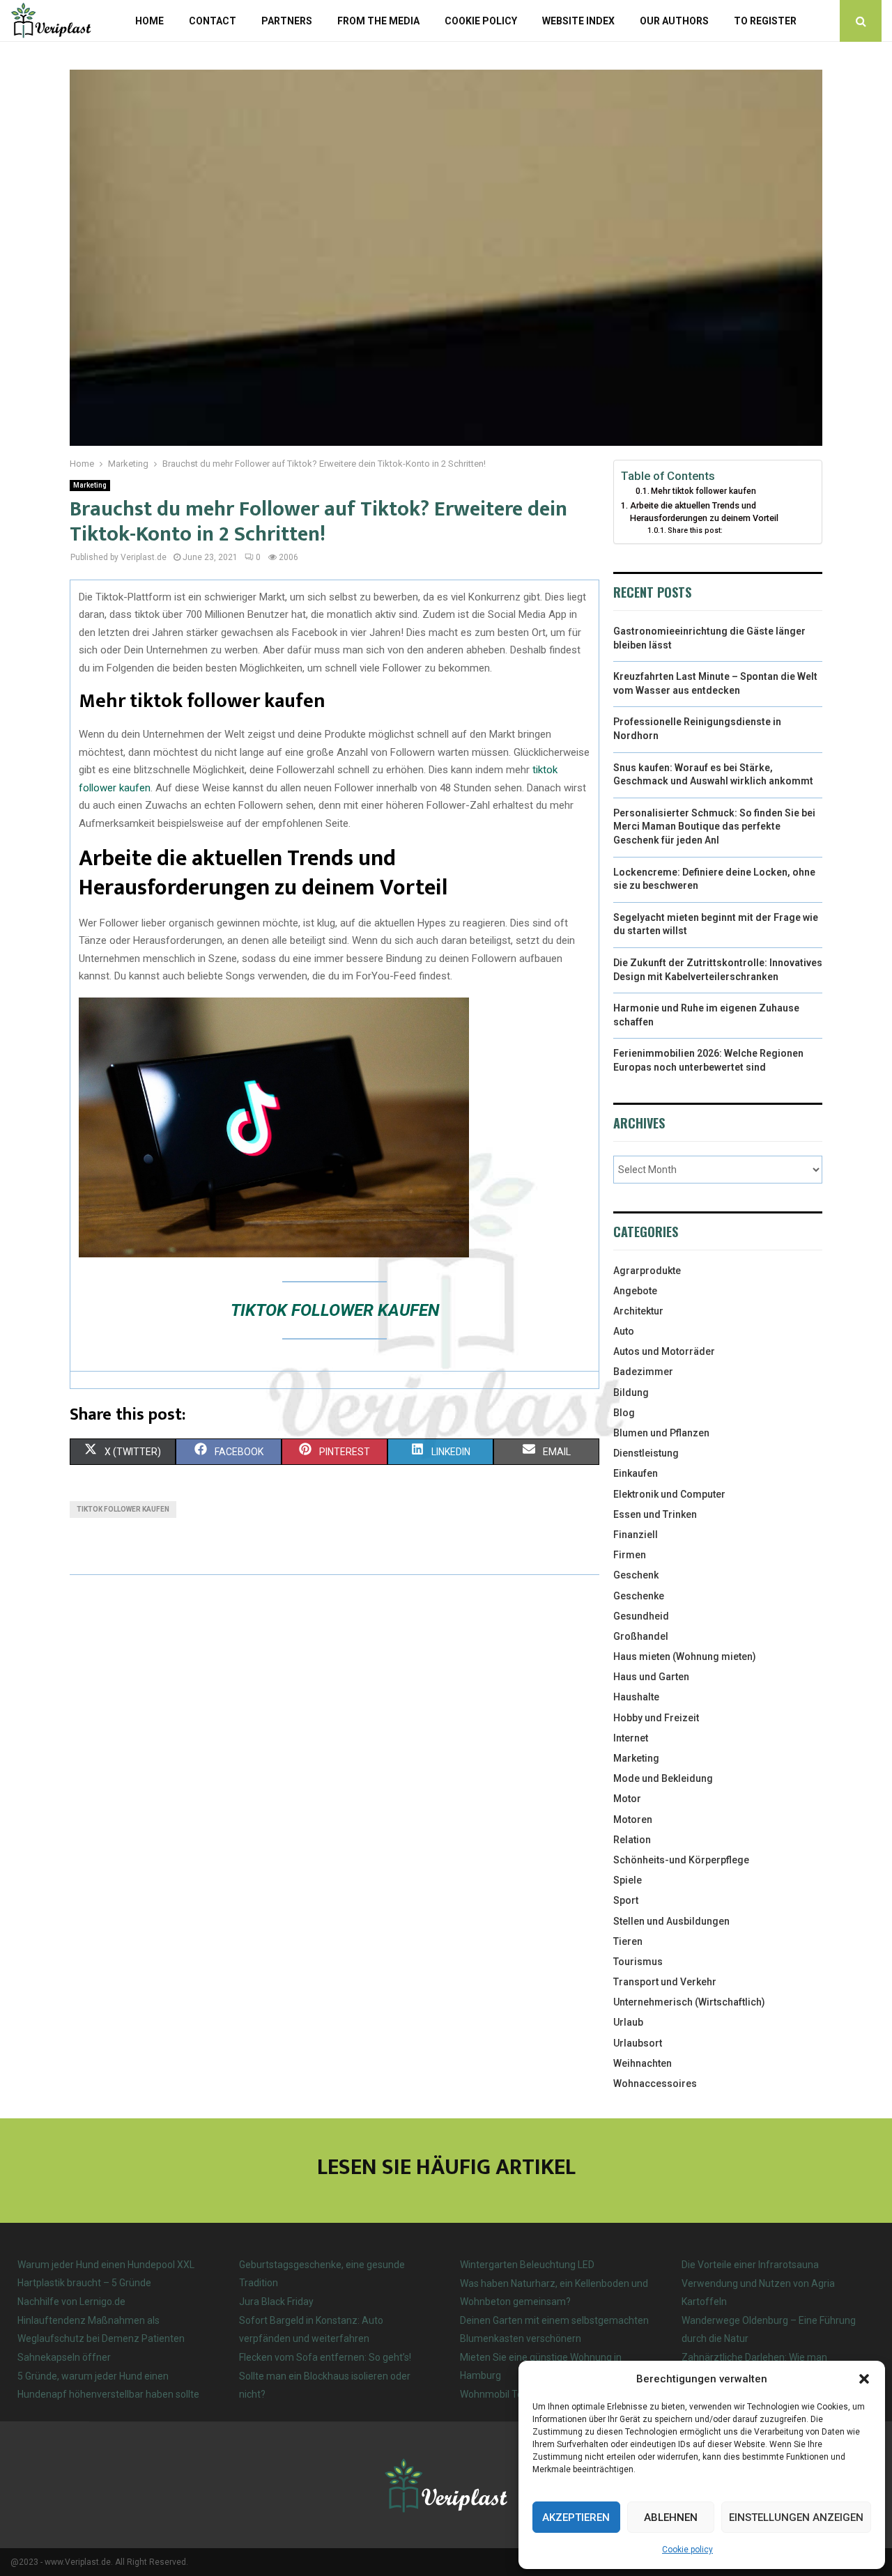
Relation (632, 1840)
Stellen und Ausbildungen (671, 1921)
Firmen (630, 1555)
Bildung (631, 1392)
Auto (624, 1331)
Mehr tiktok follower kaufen (703, 491)
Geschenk (636, 1575)
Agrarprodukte (647, 1271)
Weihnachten (643, 2063)
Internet (631, 1738)
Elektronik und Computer (669, 1494)
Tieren (628, 1941)
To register (765, 21)
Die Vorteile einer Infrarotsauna (750, 2265)
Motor (627, 1799)
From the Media (378, 21)
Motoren (633, 1820)
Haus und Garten (651, 1677)
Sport (626, 1900)
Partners (287, 21)
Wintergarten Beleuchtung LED (527, 2265)
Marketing (90, 485)
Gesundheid (641, 1616)
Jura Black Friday (276, 2302)
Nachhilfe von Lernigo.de (71, 2302)
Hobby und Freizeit (656, 1718)
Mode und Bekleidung (663, 1778)
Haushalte (636, 1697)
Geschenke (639, 1596)
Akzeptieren (576, 2517)
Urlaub (628, 2022)
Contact (213, 21)
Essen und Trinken (655, 1514)
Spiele (628, 1880)
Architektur (638, 1311)
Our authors (674, 21)
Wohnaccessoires (655, 2084)
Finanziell (636, 1535)
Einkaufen (636, 1473)
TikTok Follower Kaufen (335, 1310)
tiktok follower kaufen (123, 1509)
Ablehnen (671, 2517)
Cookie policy (687, 2550)
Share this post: (695, 530)
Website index (578, 21)
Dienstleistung (646, 1453)
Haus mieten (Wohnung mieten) (685, 1656)
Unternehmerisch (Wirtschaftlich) (689, 2002)
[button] (864, 2379)
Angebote (635, 1291)
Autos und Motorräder (664, 1351)
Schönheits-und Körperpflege (681, 1860)
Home (149, 21)
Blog (624, 1413)
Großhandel (641, 1636)
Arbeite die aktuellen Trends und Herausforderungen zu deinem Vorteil (704, 512)
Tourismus (638, 1962)
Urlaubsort (638, 2043)
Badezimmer (643, 1372)
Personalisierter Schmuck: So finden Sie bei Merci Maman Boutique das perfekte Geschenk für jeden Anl (714, 827)
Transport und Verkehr (665, 1982)
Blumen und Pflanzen (661, 1433)
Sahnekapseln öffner (64, 2357)
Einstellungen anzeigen (796, 2517)
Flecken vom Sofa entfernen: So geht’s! (325, 2357)
